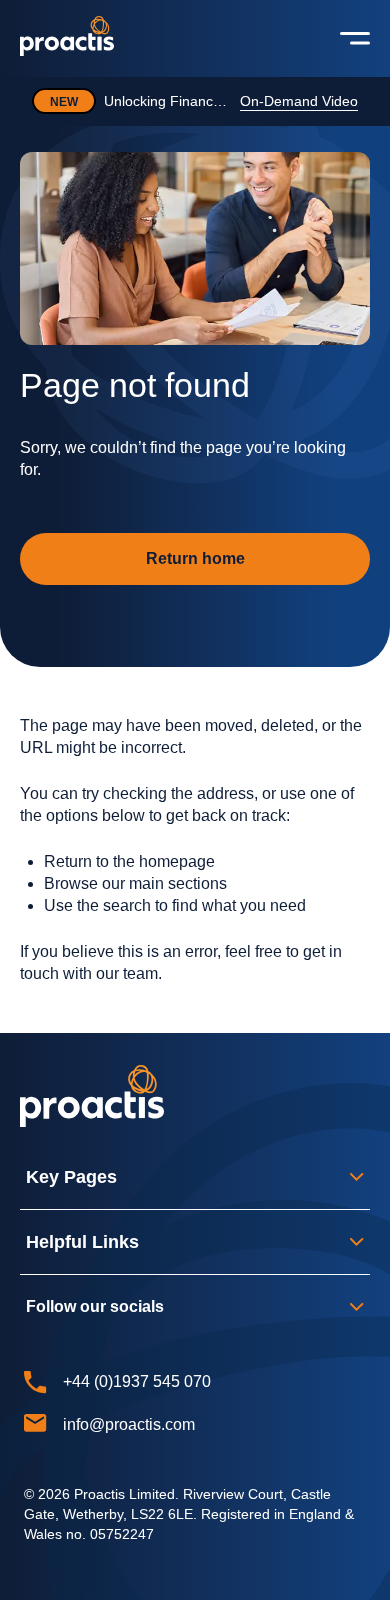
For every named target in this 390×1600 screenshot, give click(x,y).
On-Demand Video (299, 101)
